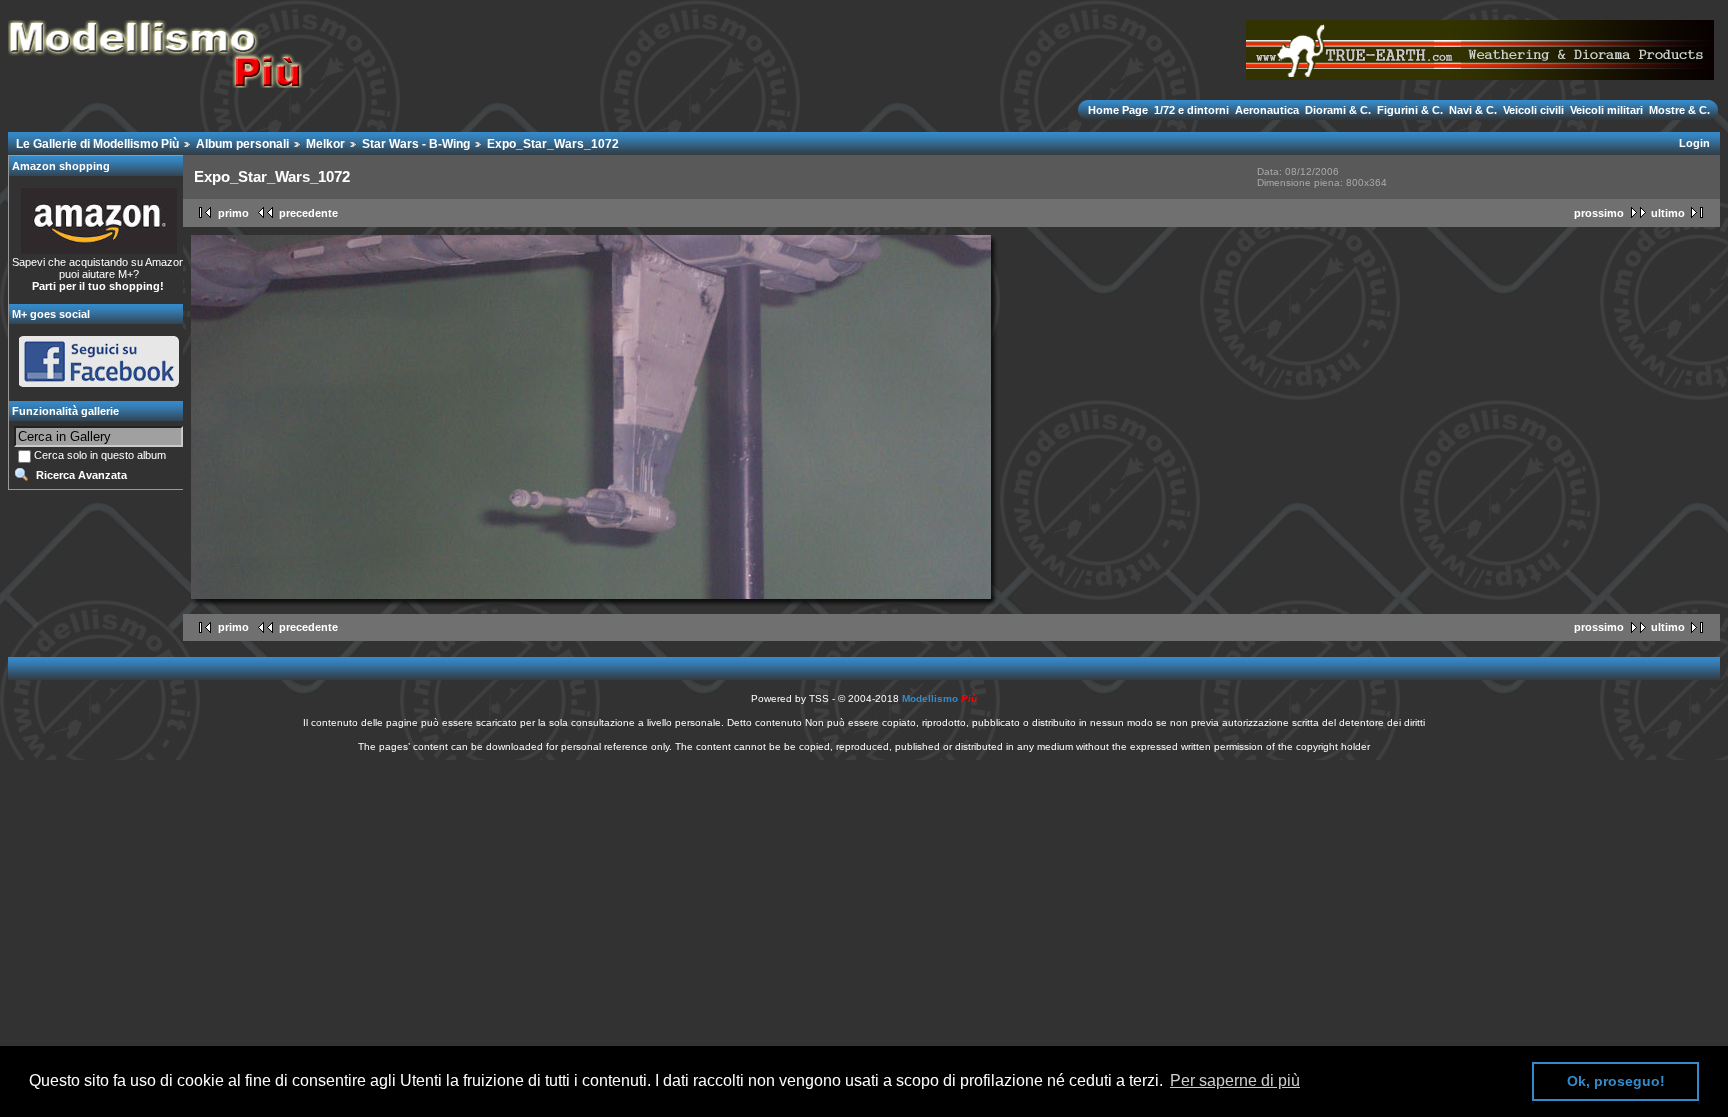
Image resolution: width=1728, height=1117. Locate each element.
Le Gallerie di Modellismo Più (97, 144)
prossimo (1599, 213)
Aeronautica (1267, 110)
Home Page (1119, 110)
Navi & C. (1473, 110)
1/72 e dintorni (1191, 110)
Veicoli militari (1606, 110)
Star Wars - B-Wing (416, 144)
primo (233, 213)
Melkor (325, 144)
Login (1694, 143)
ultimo (1668, 213)
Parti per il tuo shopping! (98, 286)
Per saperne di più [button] (1235, 1080)
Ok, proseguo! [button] (1616, 1081)
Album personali (242, 144)
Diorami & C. (1338, 110)
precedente (308, 213)
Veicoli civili (1533, 110)
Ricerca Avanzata (81, 475)
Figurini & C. (1410, 110)
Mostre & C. (1678, 110)
